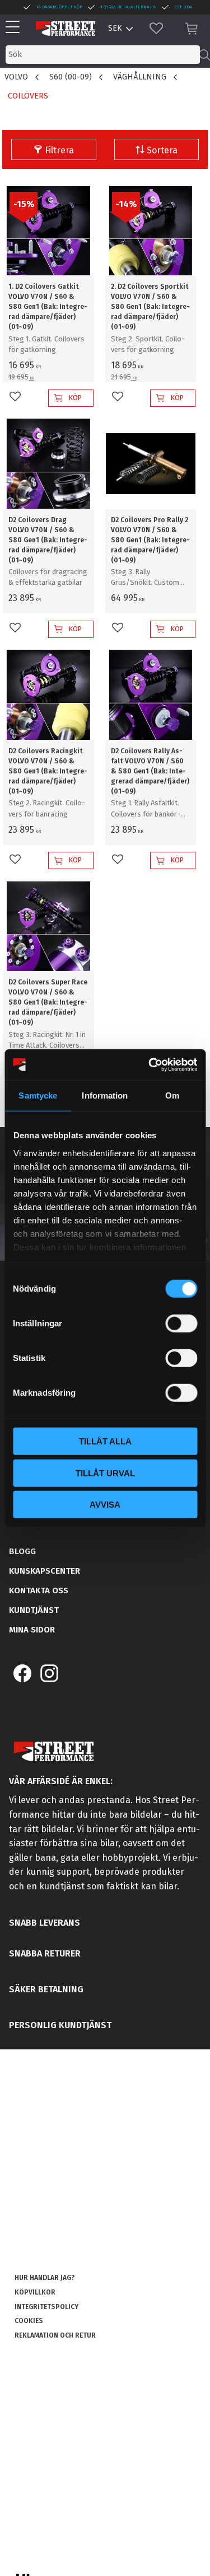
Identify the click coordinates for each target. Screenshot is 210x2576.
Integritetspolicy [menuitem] (46, 2307)
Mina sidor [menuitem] (32, 1630)
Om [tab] (172, 1095)
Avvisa (105, 1505)
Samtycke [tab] (38, 1095)
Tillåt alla (105, 1441)
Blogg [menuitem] (22, 1551)
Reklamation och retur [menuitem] (55, 2335)
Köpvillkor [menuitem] (35, 2292)
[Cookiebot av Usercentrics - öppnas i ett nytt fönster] (150, 1064)
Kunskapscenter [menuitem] (45, 1571)
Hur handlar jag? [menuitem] (45, 2278)
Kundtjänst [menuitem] (34, 1610)
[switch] (181, 1324)
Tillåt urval (105, 1473)
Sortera (162, 150)
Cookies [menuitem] (29, 2321)
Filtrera (59, 150)
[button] (15, 28)
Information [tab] (105, 1095)
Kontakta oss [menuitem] (39, 1590)
